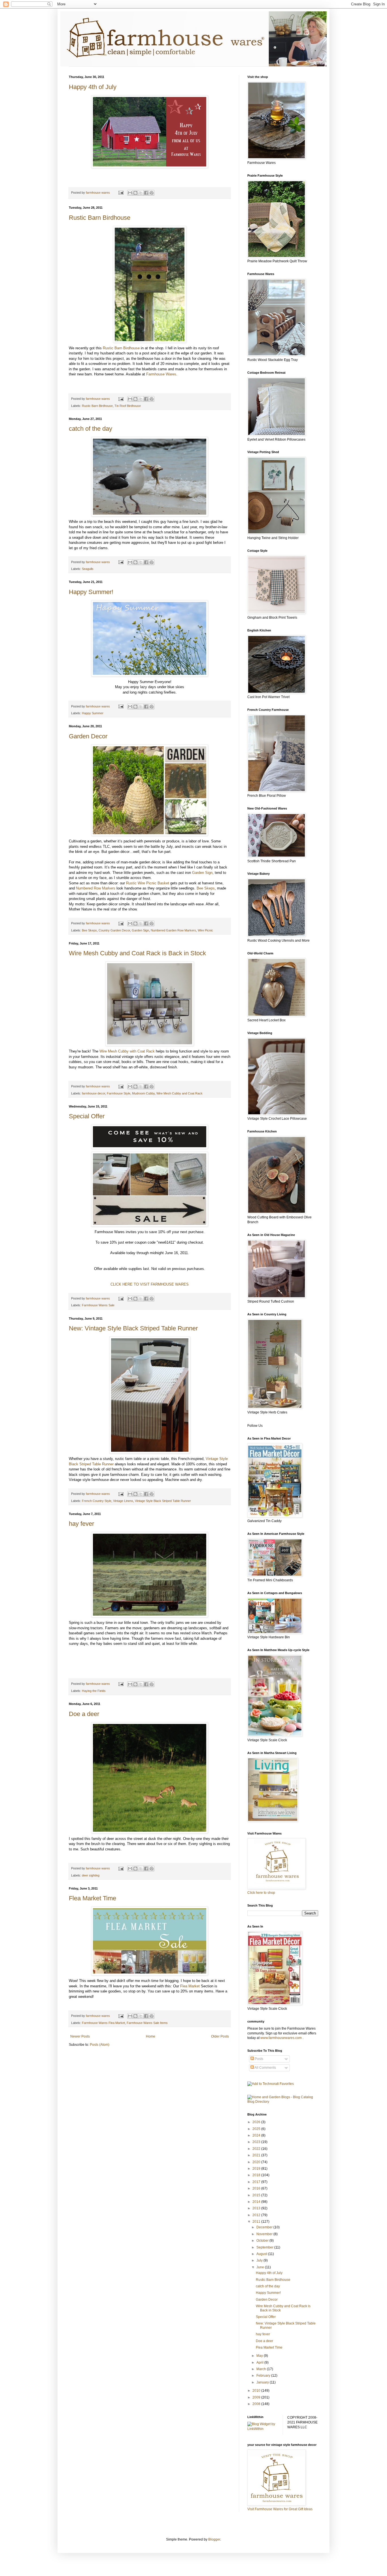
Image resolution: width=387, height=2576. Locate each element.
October (263, 2241)
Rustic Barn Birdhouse (100, 218)
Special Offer (87, 1116)
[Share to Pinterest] (152, 193)
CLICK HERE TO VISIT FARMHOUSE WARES (150, 1284)
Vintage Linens (123, 1501)
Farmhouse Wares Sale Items (147, 2023)
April (260, 2362)
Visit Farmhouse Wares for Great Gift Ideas (280, 2509)
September (265, 2247)
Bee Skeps (206, 888)
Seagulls (88, 569)
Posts (259, 2059)
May (260, 2356)
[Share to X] (141, 193)
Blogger (214, 2539)
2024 (257, 2135)
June (261, 2267)
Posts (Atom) (100, 2045)
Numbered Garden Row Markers (173, 930)
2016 (257, 2188)
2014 (257, 2202)
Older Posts (220, 2036)
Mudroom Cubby (143, 1093)
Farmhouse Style (119, 1093)
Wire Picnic (205, 930)
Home (151, 2036)
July (260, 2260)
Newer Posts (80, 2036)
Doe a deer (84, 1714)
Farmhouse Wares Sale (98, 1305)
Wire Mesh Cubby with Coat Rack (128, 1051)
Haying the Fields (94, 1691)
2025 (257, 2129)
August (262, 2254)
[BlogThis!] (135, 193)
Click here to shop (261, 1893)
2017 (257, 2182)
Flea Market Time (93, 1898)
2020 (257, 2162)
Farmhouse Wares (161, 374)
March (262, 2369)
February (264, 2376)
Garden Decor (88, 736)
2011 (257, 2222)
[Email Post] (121, 193)
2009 (257, 2397)
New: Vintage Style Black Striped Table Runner (133, 1328)
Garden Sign (202, 873)
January (263, 2382)
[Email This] (130, 193)
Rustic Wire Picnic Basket (148, 883)
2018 (257, 2175)
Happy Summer (93, 713)
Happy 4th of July (93, 87)
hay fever (81, 1524)
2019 (257, 2169)
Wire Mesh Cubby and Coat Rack (179, 1093)
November (265, 2234)
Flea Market (190, 1986)
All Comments (265, 2068)
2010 (257, 2391)
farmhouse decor (93, 1093)
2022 (257, 2149)
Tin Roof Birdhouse (128, 406)
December (265, 2227)
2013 (257, 2208)
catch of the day (91, 429)
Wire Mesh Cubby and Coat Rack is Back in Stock (137, 953)
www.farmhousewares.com (281, 2038)
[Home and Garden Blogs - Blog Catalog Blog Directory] (283, 2102)
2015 (257, 2195)
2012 (257, 2215)
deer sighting (91, 1875)
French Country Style (97, 1501)
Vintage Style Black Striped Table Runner (163, 1501)
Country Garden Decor (114, 930)
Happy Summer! (91, 592)
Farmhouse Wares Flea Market (103, 2023)
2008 (257, 2404)
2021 (257, 2155)
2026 (257, 2122)
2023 (257, 2142)
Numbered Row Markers (96, 888)
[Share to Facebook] (146, 193)
